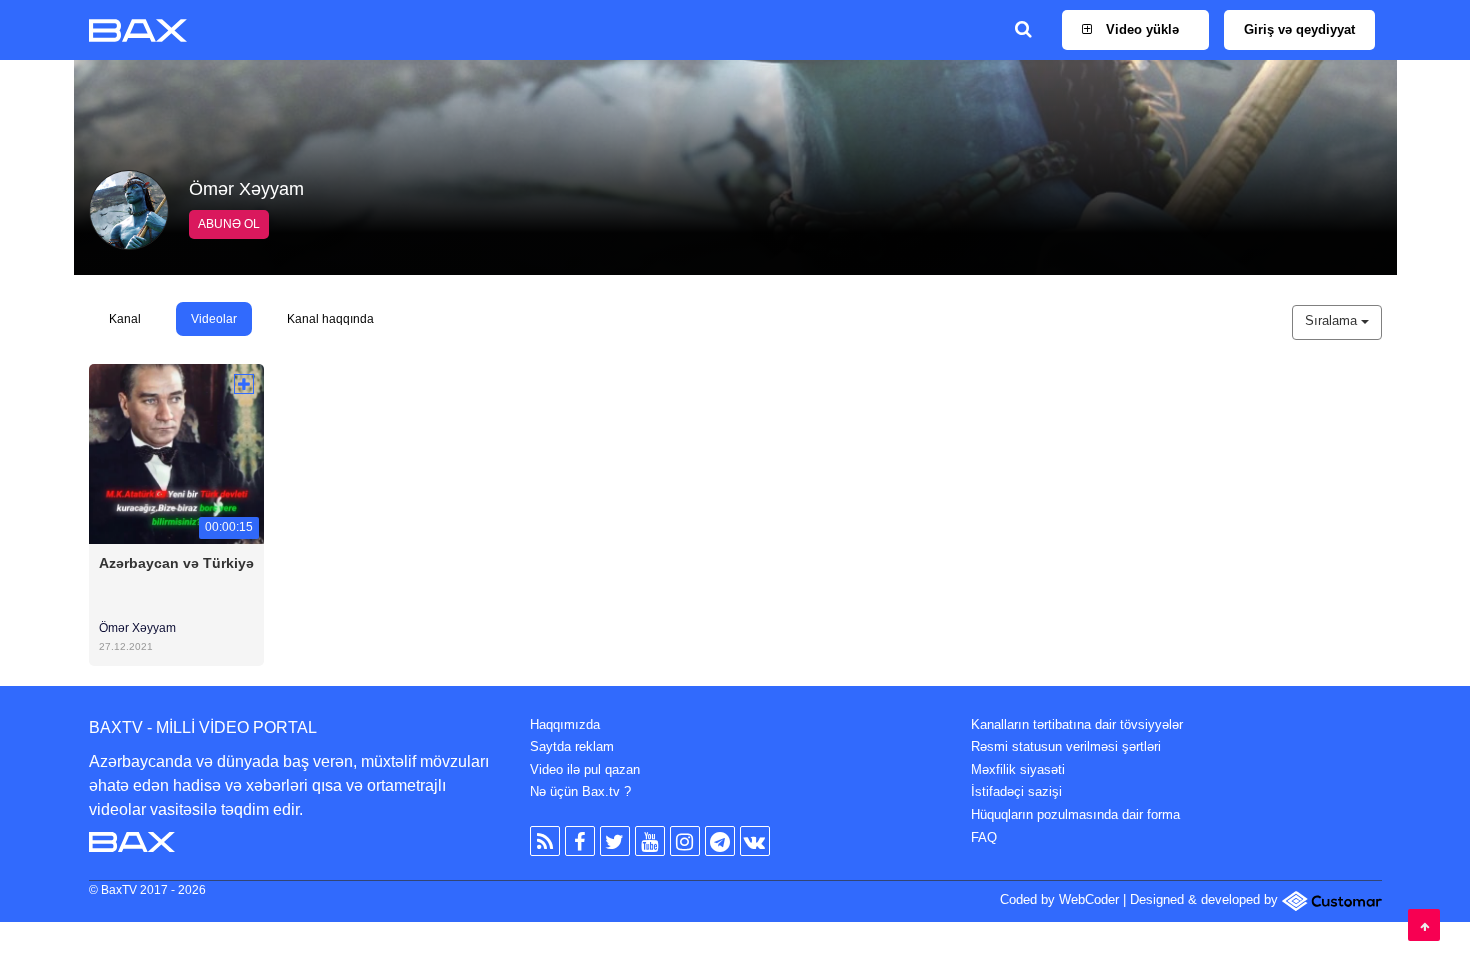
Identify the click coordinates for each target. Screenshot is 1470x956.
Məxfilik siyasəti (1018, 769)
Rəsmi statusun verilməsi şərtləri (1066, 746)
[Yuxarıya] (1424, 925)
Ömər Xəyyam (137, 628)
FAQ (984, 837)
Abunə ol (229, 224)
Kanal (125, 319)
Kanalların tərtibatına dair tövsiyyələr (1077, 724)
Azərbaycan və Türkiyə (176, 563)
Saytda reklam (572, 746)
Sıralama (1333, 320)
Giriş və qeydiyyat (1299, 29)
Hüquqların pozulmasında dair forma (1075, 814)
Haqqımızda (565, 724)
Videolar (214, 319)
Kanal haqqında (330, 319)
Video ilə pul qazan (585, 769)
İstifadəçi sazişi (1016, 791)
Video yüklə (1140, 29)
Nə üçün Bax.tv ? (580, 791)
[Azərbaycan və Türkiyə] (176, 452)
